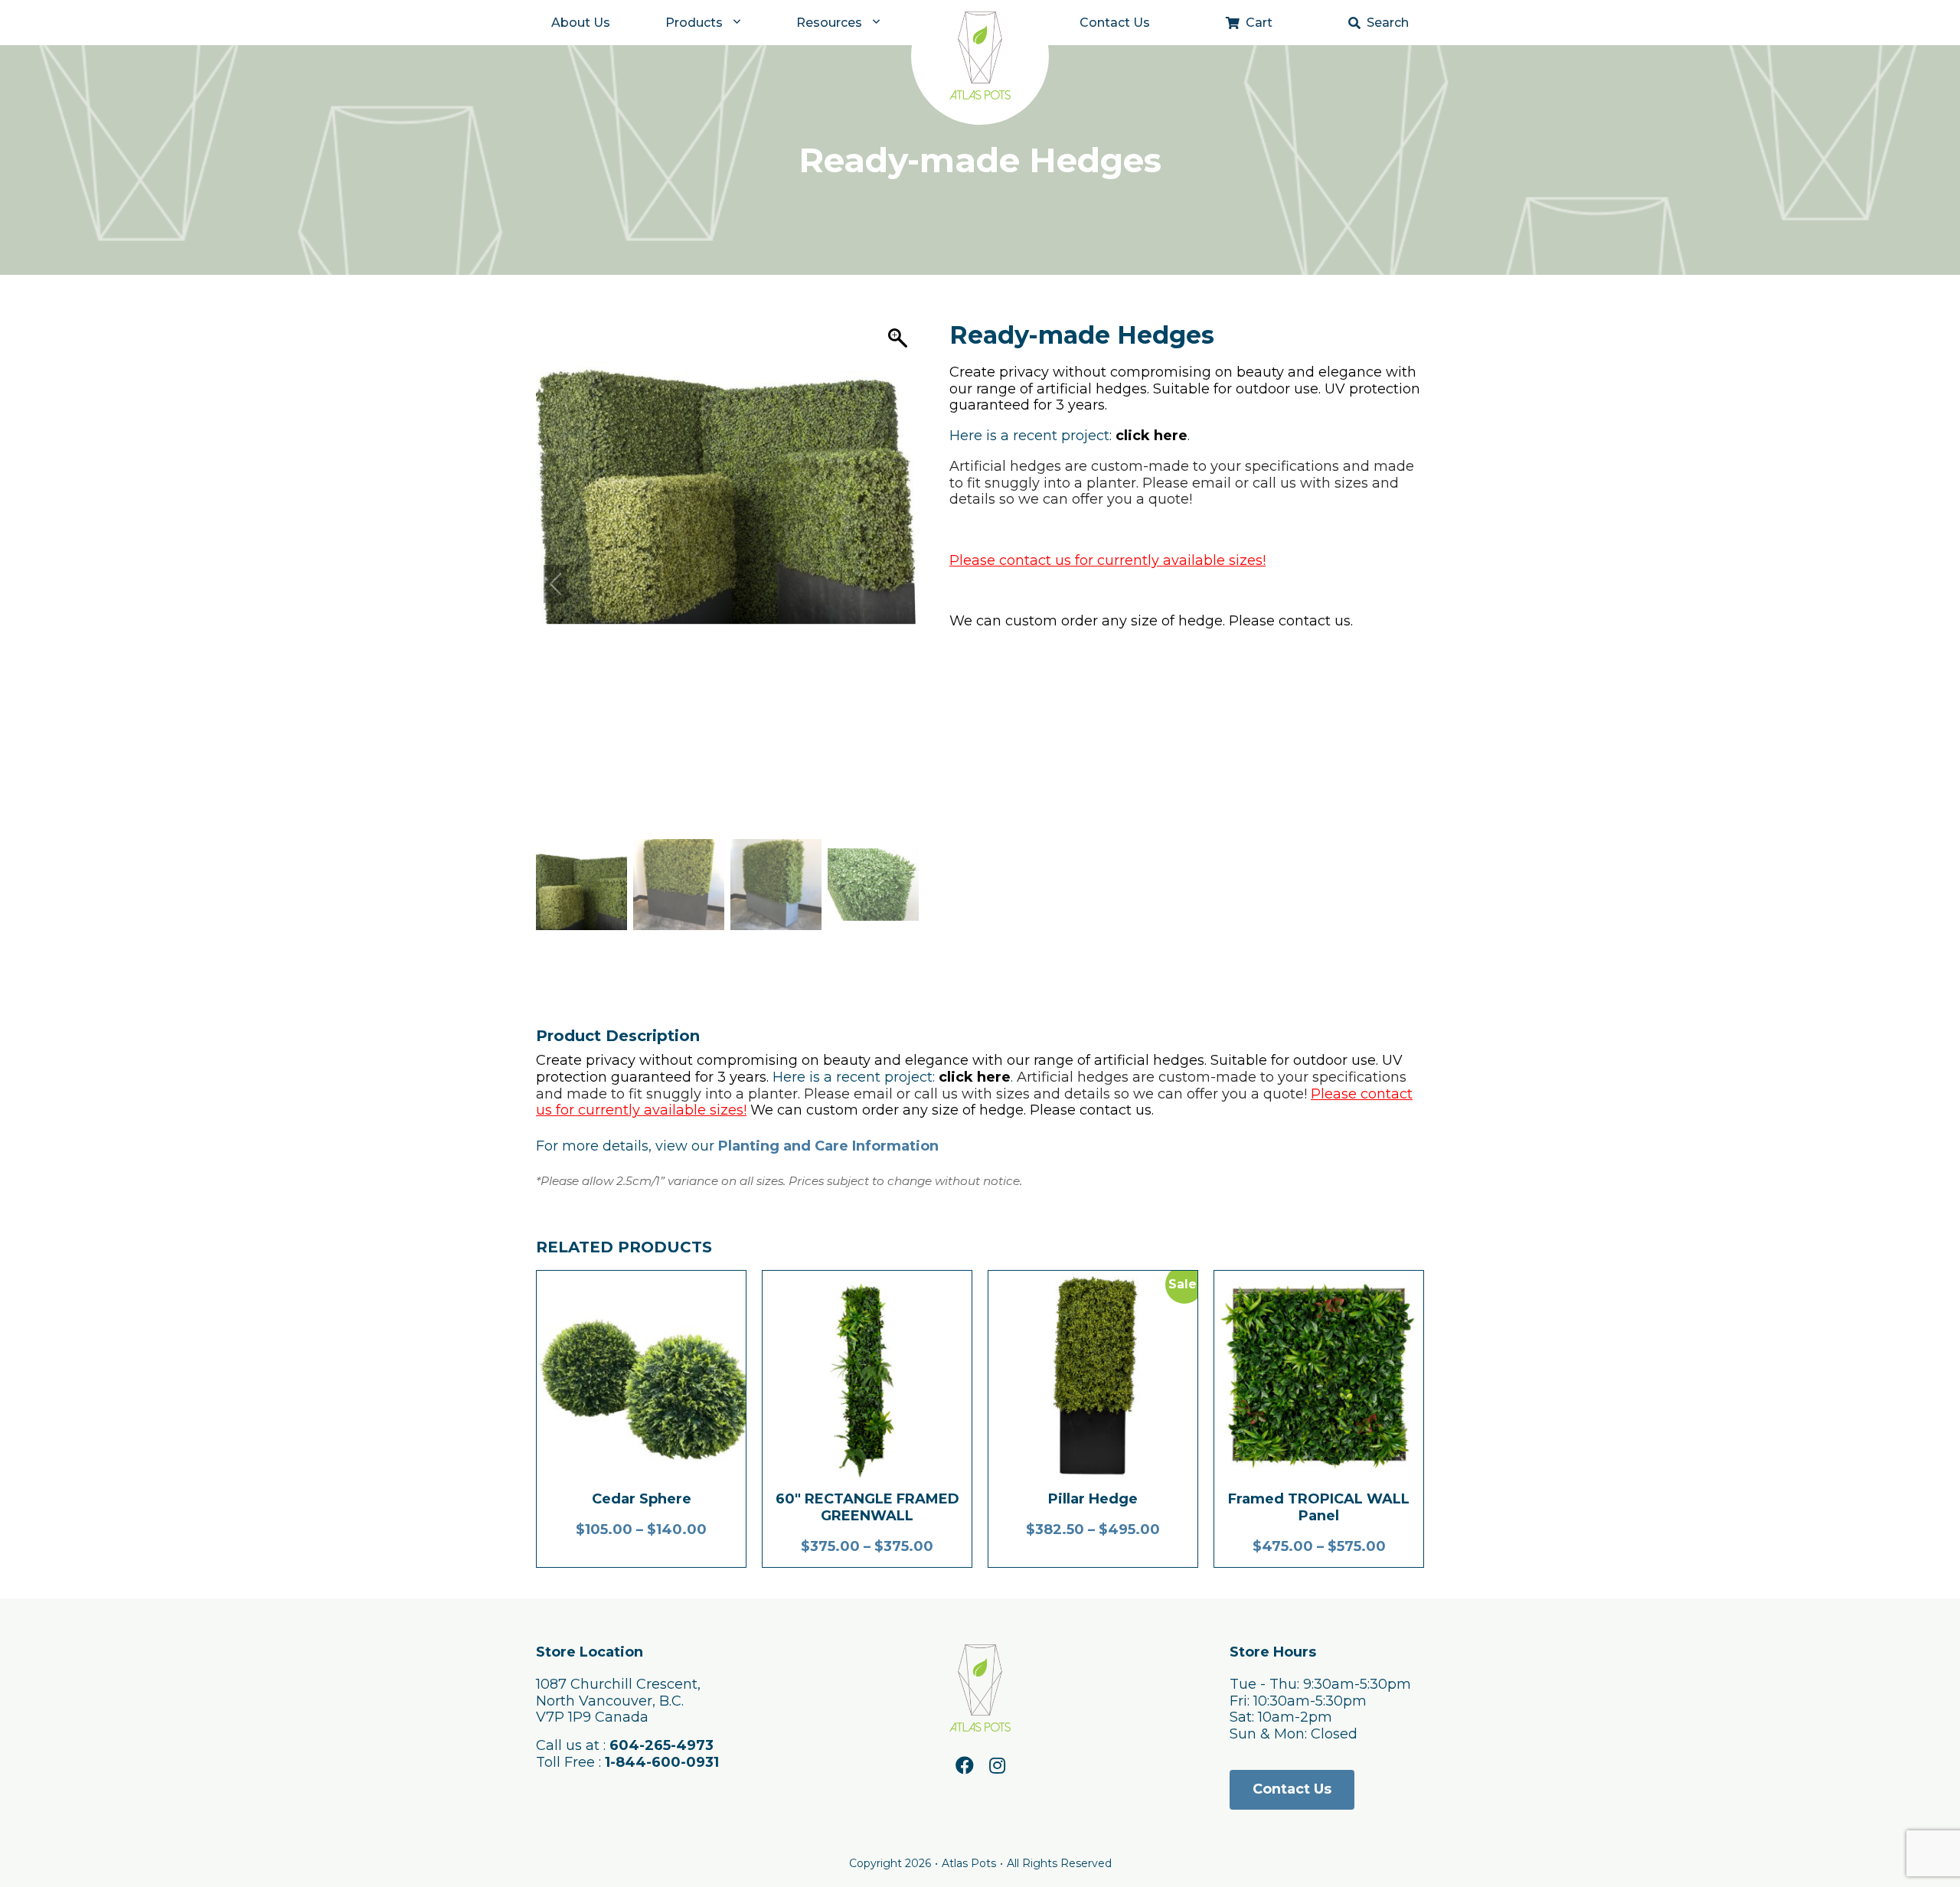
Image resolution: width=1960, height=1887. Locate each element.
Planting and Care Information (828, 1146)
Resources (829, 23)
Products (694, 23)
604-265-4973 (661, 1745)
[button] (900, 584)
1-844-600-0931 (662, 1762)
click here (1151, 436)
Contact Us (1115, 23)
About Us (581, 23)
